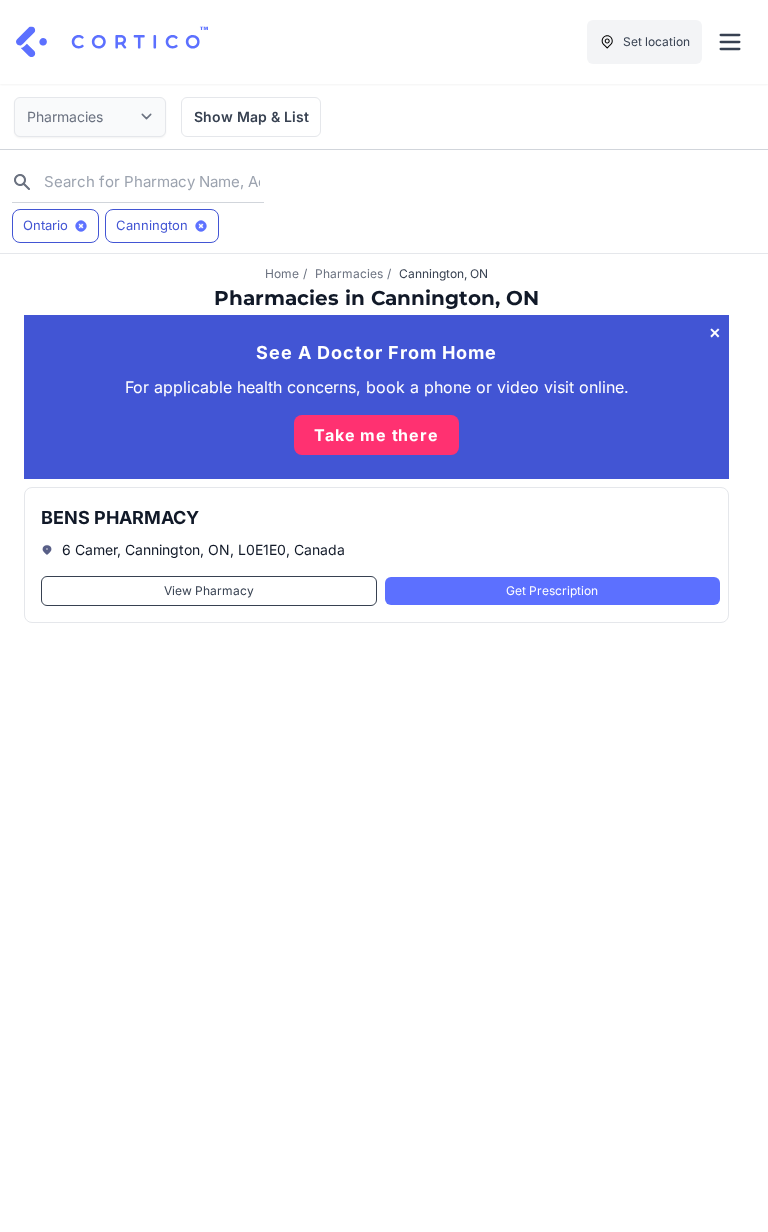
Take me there (376, 435)
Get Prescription (552, 590)
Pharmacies (349, 273)
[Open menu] (730, 42)
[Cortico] (112, 42)
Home (282, 273)
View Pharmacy (209, 590)
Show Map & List (251, 116)
